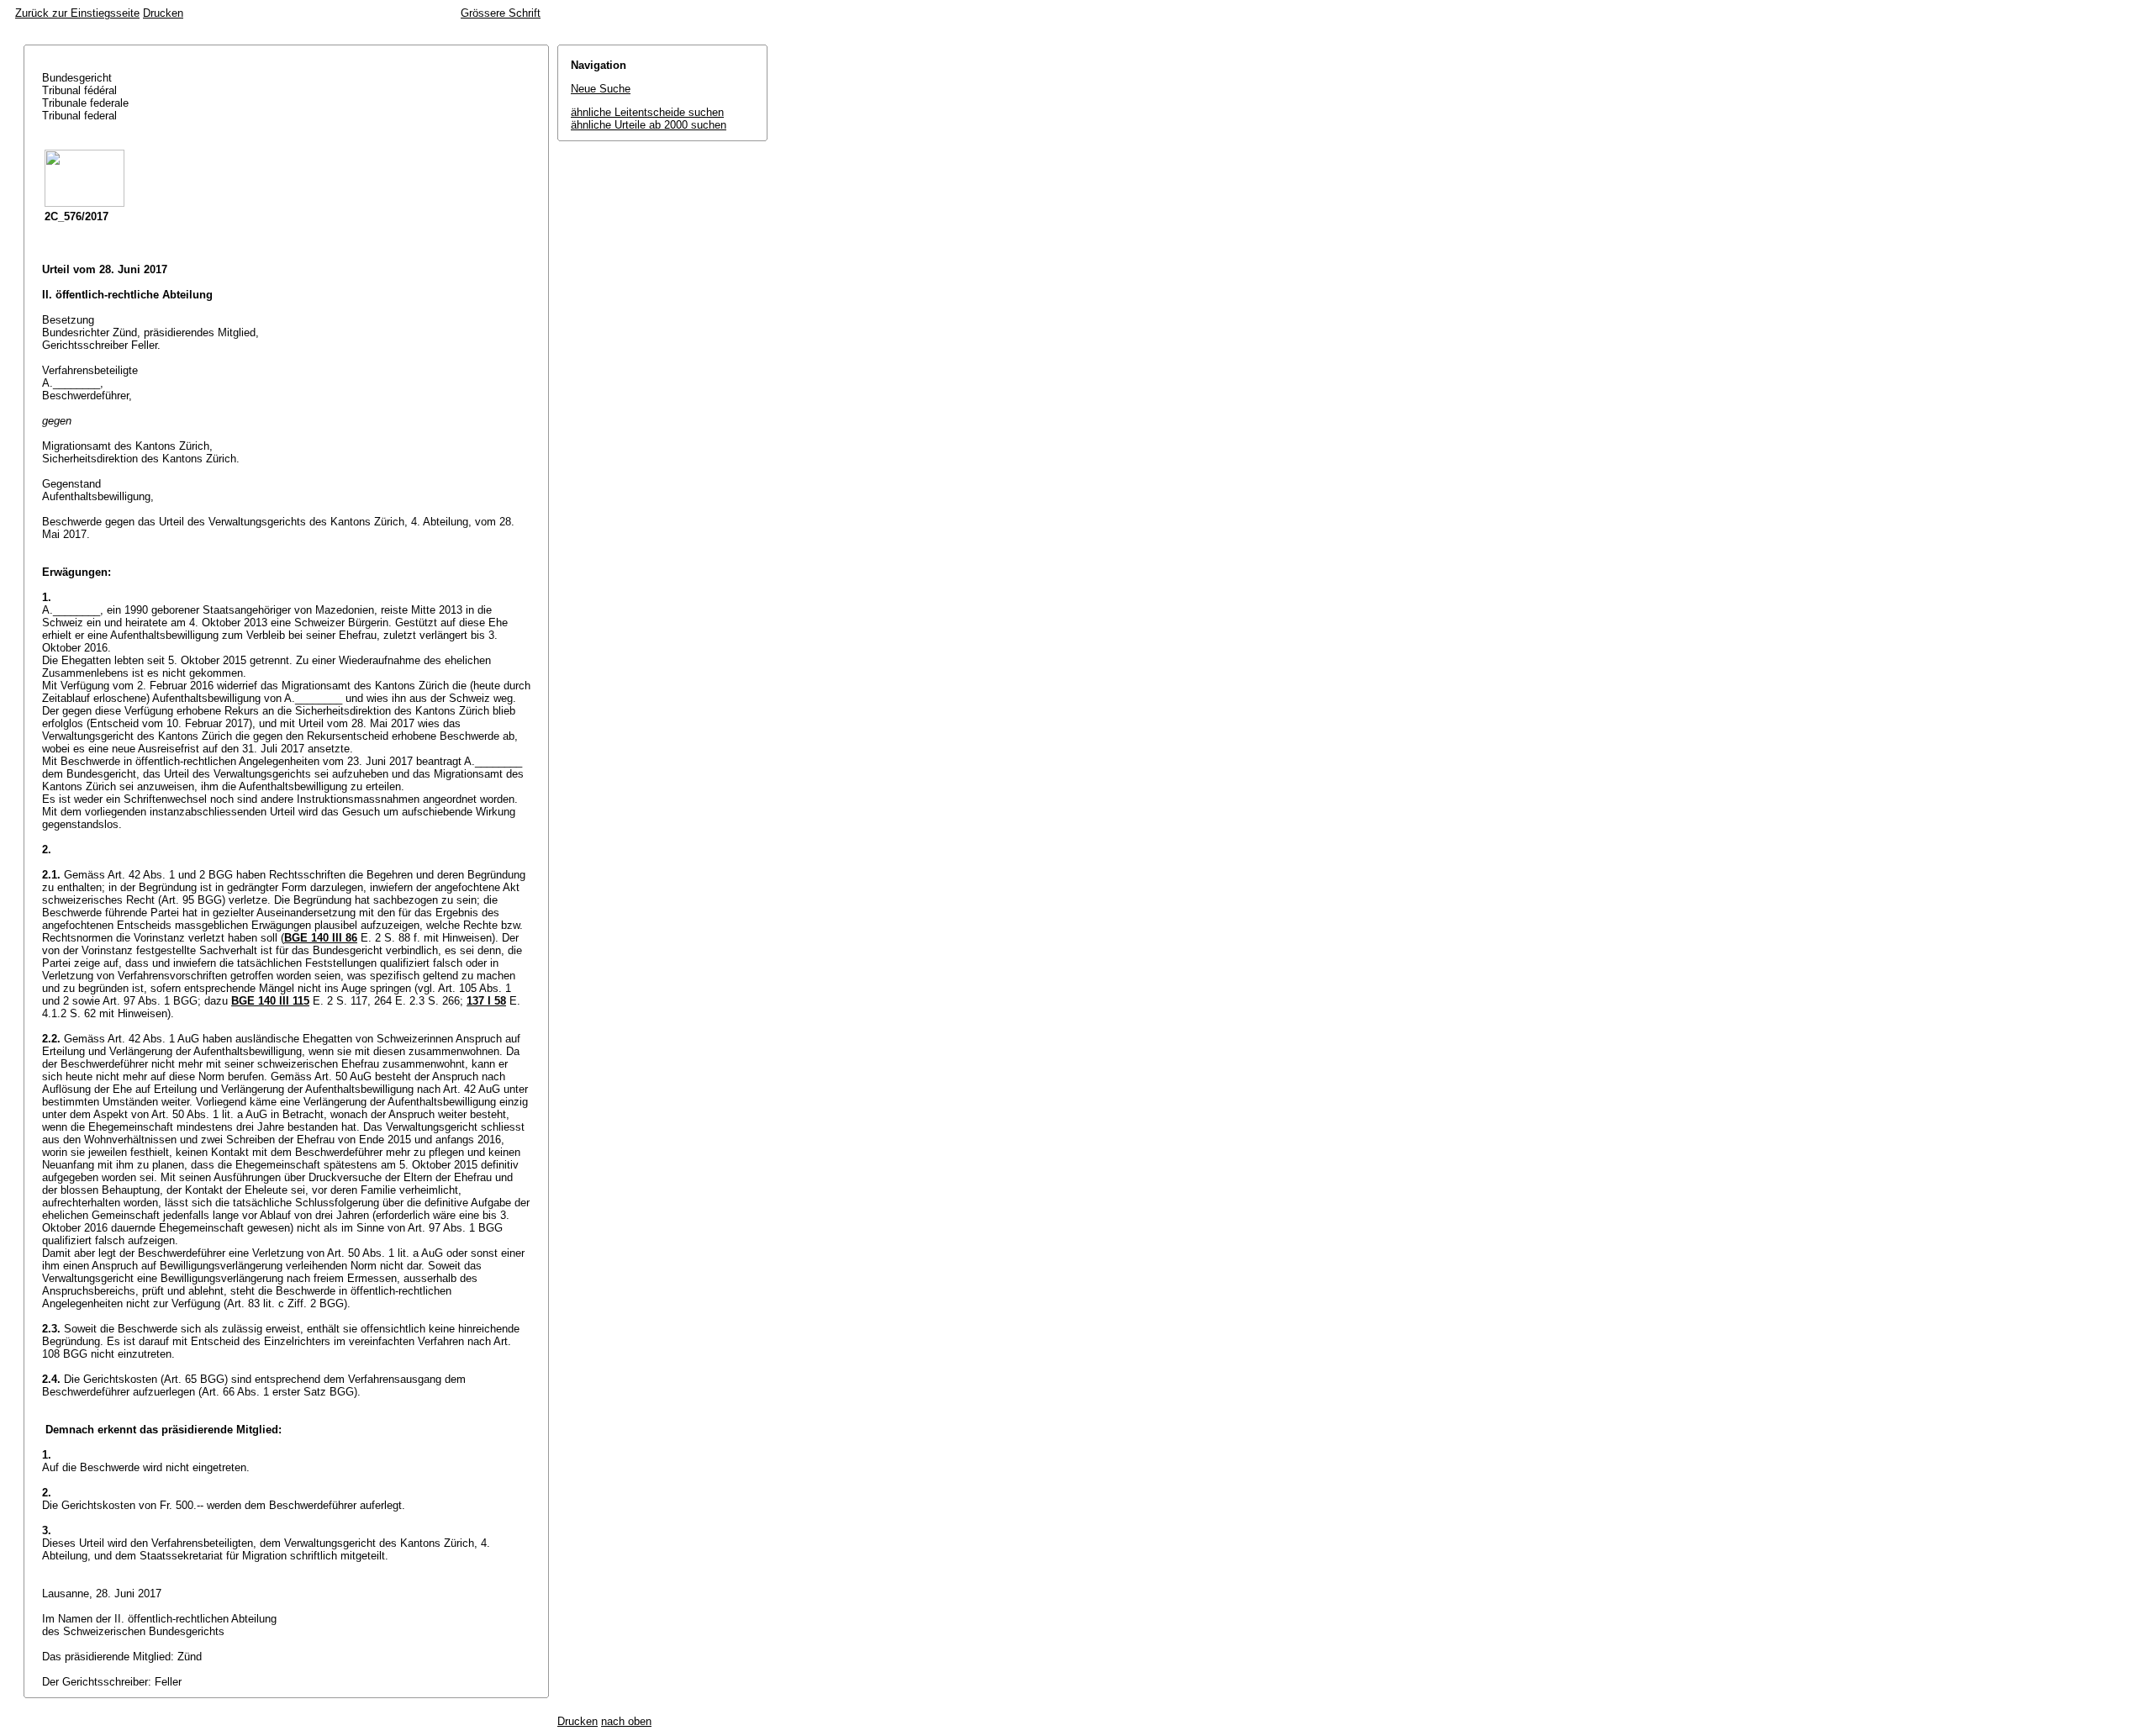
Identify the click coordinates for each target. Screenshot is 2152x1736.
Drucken (163, 13)
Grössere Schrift (501, 13)
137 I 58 (486, 1001)
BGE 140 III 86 (321, 938)
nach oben (626, 1721)
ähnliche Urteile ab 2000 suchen (649, 125)
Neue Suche (601, 89)
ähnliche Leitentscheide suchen (647, 112)
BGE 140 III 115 (270, 1001)
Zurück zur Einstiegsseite (77, 13)
